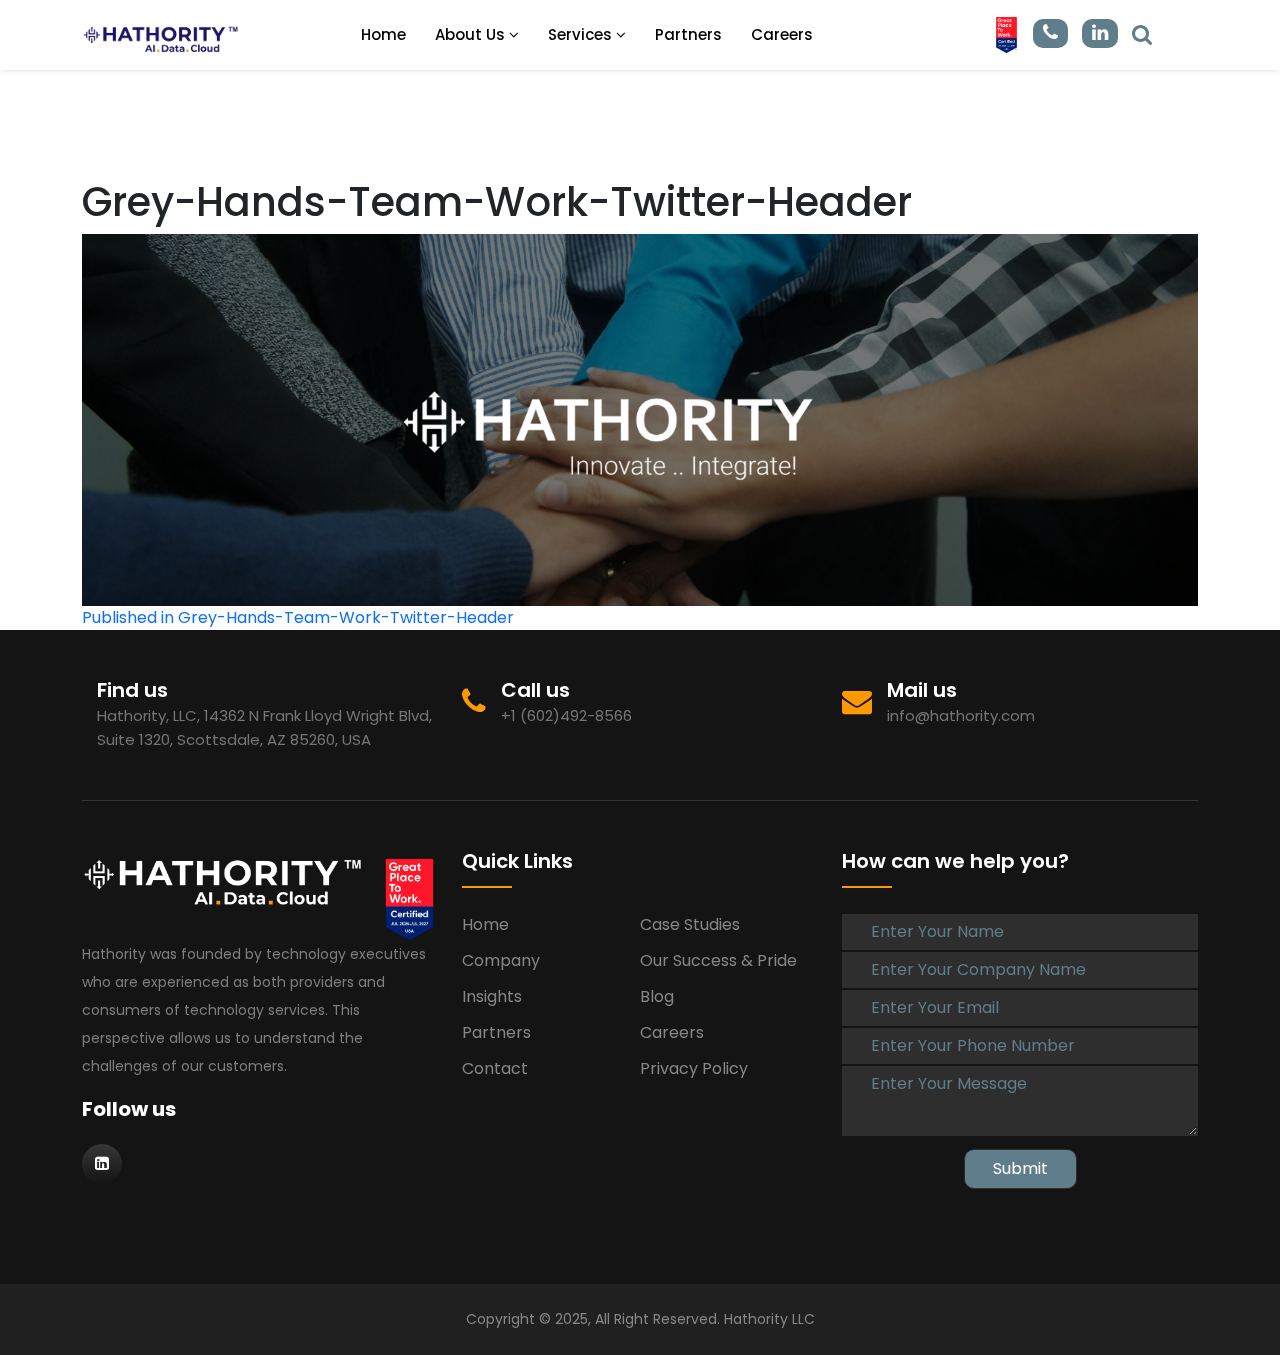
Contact (495, 1068)
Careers (782, 34)
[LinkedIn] (1142, 33)
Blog (657, 996)
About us (472, 34)
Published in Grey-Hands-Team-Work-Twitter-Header (298, 617)
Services (582, 34)
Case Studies (690, 924)
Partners (688, 34)
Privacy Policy (694, 1068)
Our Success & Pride (718, 960)
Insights (492, 996)
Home (383, 34)
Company (501, 960)
